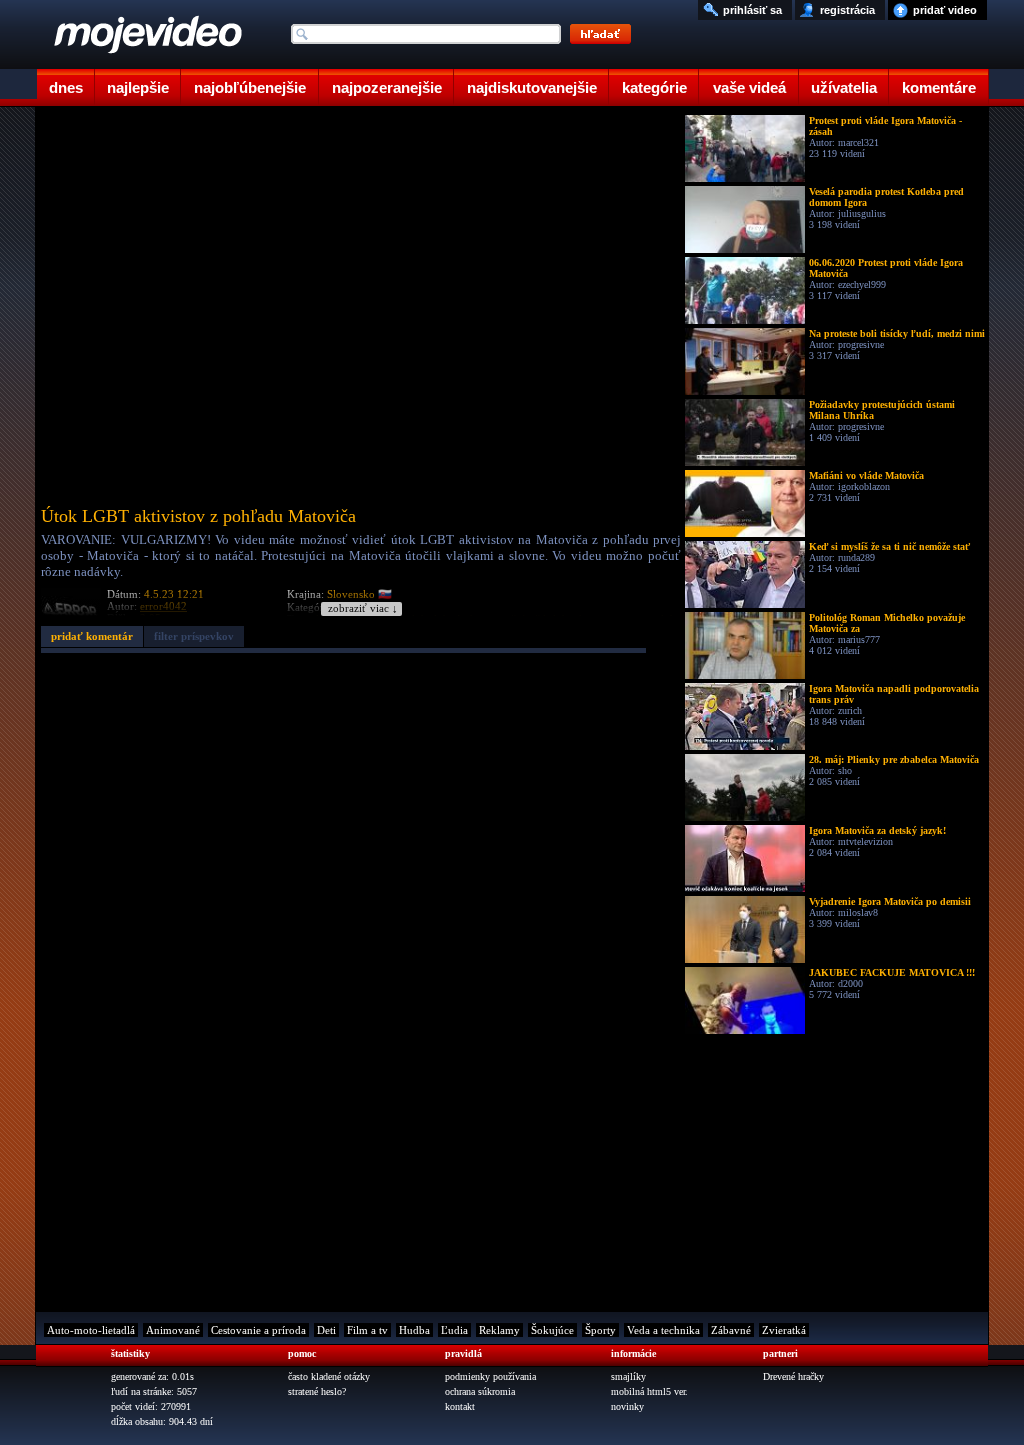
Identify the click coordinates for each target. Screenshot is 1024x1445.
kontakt (460, 1406)
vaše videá (749, 87)
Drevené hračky (793, 1376)
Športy (600, 1330)
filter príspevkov (194, 636)
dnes (66, 87)
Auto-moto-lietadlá (91, 1330)
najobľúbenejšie (250, 87)
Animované (173, 1330)
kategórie (654, 87)
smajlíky (628, 1376)
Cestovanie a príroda (258, 1330)
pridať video (945, 10)
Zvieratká (784, 1330)
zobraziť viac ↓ (363, 608)
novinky (627, 1406)
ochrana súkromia (480, 1391)
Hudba (414, 1330)
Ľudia (454, 1330)
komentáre (939, 87)
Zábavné (731, 1330)
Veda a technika (663, 1330)
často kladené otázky (329, 1376)
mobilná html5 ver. (649, 1391)
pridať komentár (92, 636)
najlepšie (138, 87)
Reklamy (499, 1330)
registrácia (847, 10)
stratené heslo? (317, 1391)
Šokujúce (552, 1330)
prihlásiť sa (752, 10)
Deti (326, 1330)
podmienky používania (490, 1376)
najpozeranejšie (387, 87)
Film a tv (367, 1330)
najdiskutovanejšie (532, 87)
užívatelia (844, 87)
